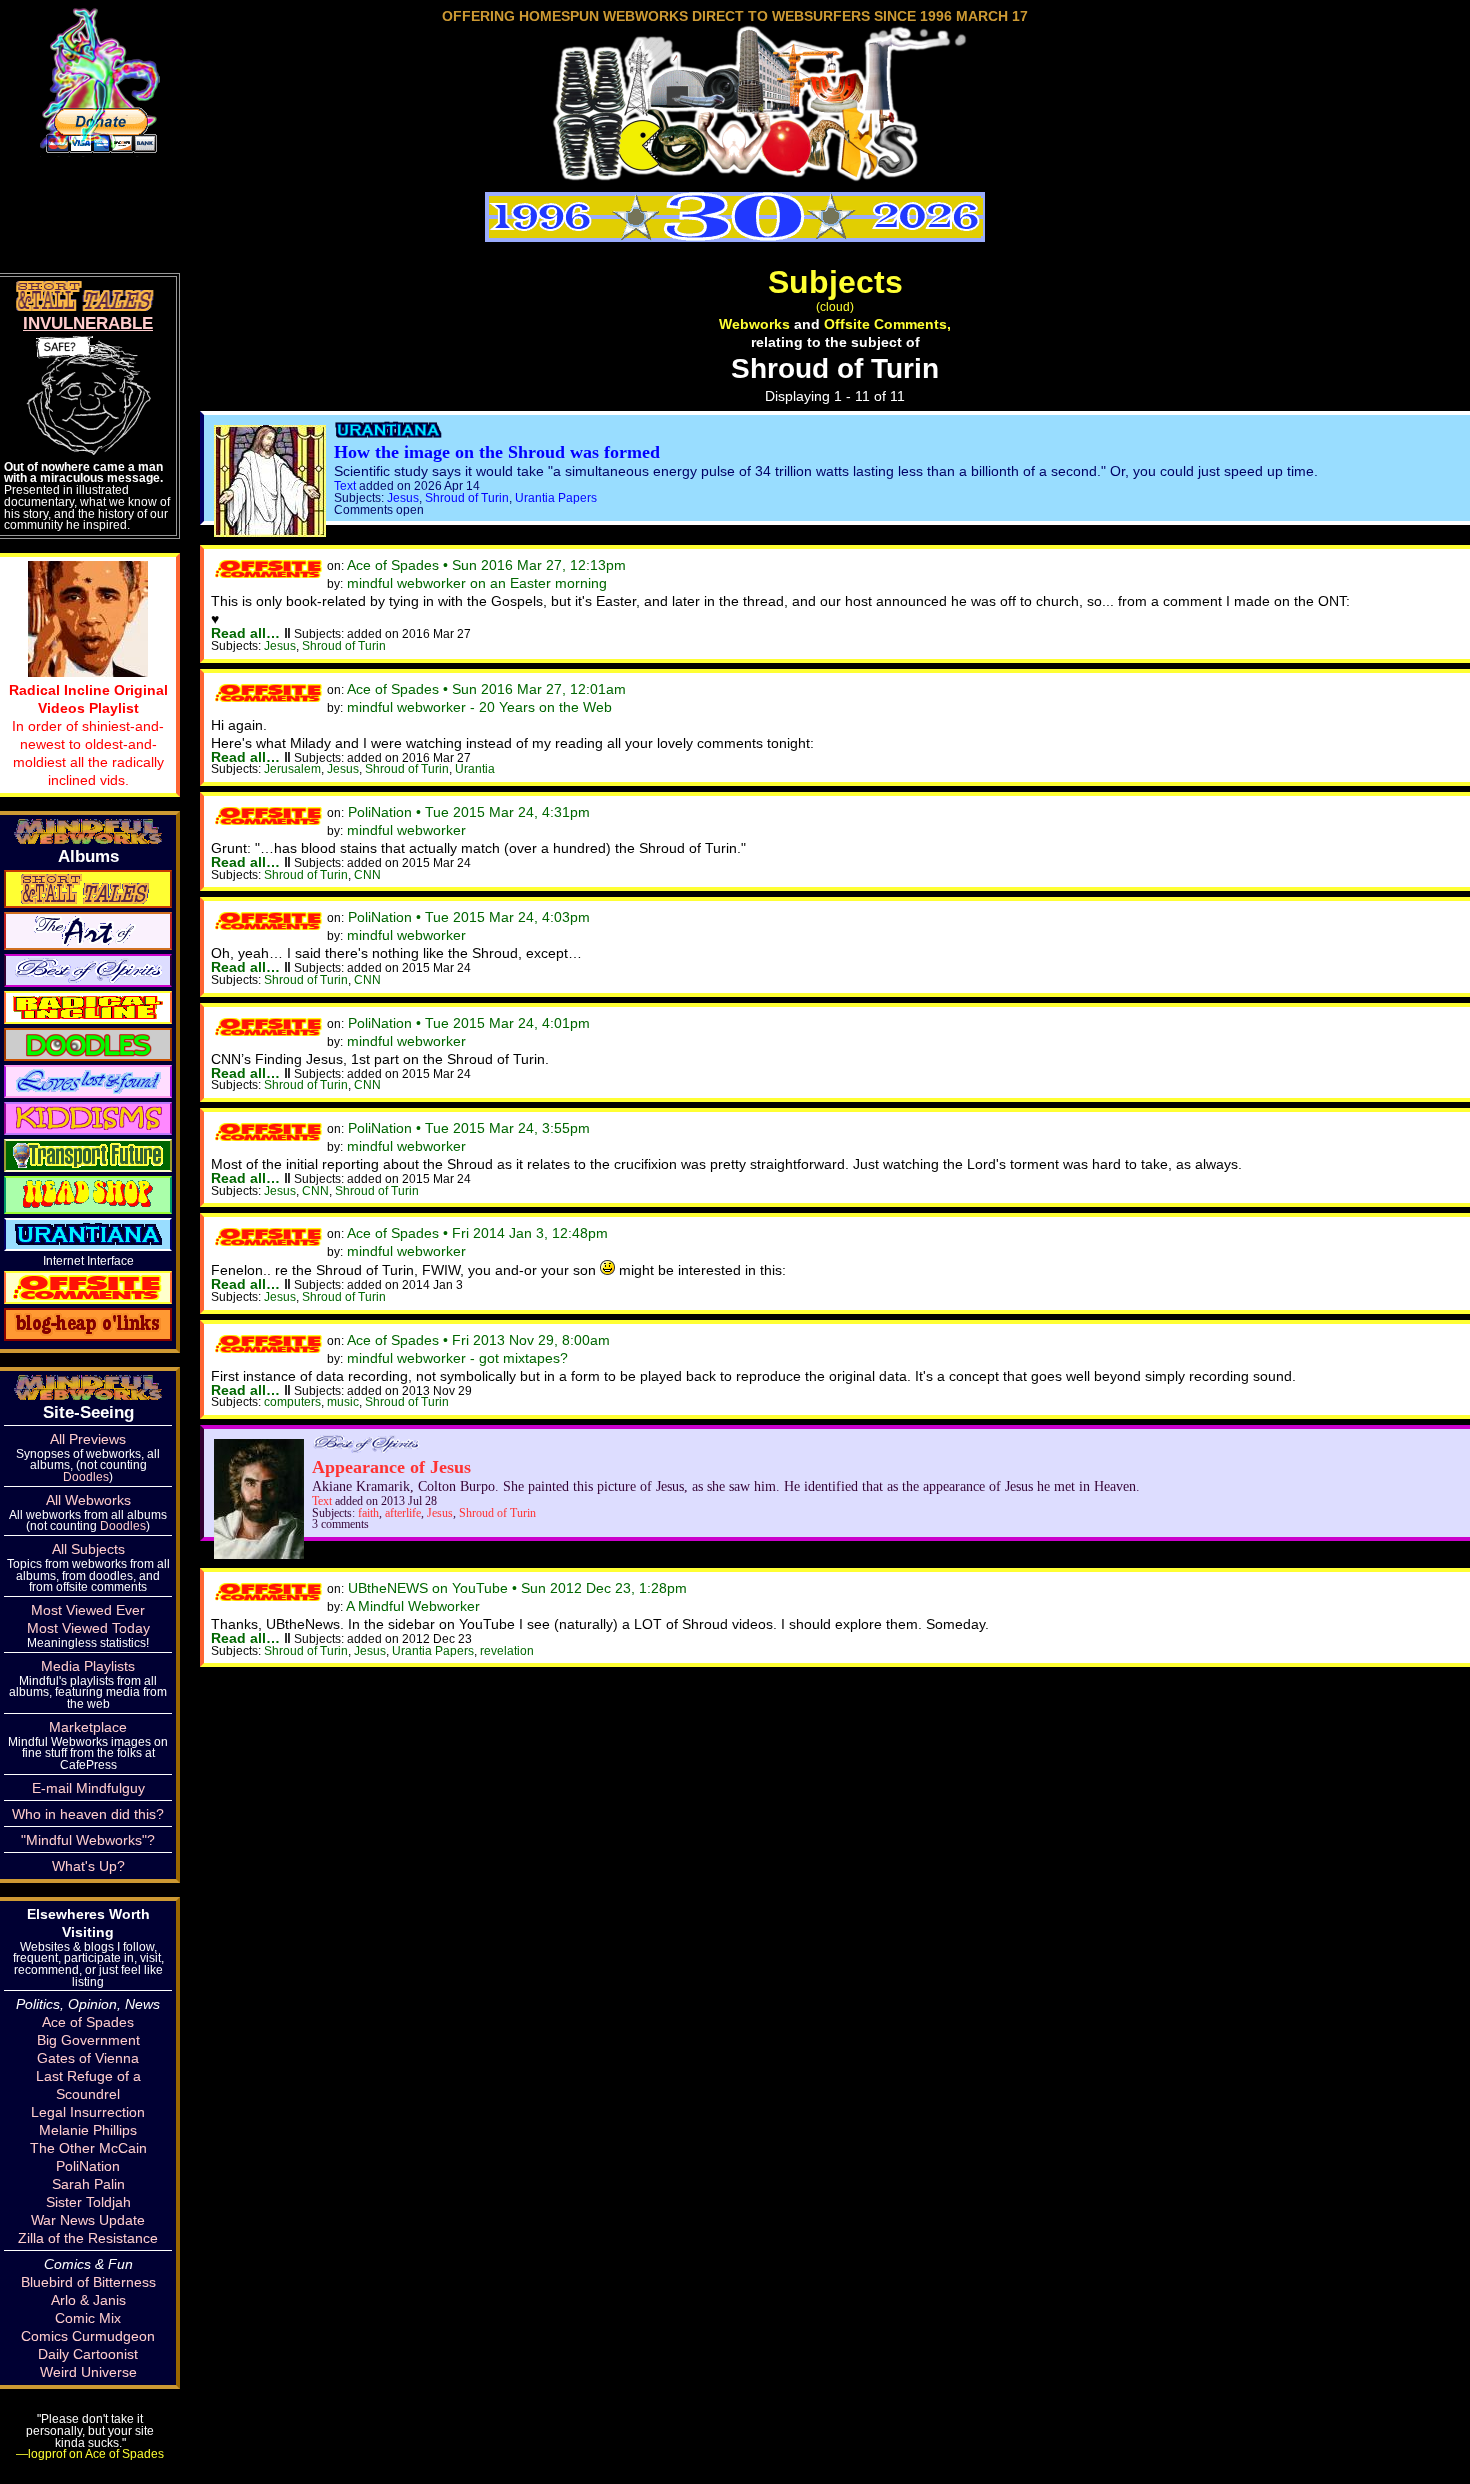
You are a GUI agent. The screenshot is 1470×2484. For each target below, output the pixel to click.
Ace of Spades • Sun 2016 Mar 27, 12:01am (486, 689)
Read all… (245, 633)
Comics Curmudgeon (88, 2336)
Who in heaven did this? (88, 1814)
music (343, 1401)
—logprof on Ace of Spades (90, 2453)
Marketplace (88, 1727)
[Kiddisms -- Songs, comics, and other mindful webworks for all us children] (88, 1117)
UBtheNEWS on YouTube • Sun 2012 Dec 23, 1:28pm (517, 1588)
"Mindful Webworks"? (88, 1840)
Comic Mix (88, 2318)
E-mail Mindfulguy (88, 1788)
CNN (367, 874)
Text (345, 485)
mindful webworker (406, 830)
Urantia (475, 768)
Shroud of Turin (467, 497)
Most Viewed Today (88, 1628)
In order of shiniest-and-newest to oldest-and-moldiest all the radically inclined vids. (88, 735)
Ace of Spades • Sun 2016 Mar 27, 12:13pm (486, 565)
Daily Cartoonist (88, 2354)
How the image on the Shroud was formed (497, 452)
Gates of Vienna (88, 2058)
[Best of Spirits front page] (366, 1448)
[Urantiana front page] (388, 434)
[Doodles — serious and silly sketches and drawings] (88, 1043)
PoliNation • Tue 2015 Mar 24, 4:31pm (469, 812)
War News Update (88, 2220)
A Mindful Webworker (413, 1606)
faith (368, 1513)
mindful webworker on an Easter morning (477, 583)
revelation (507, 1650)
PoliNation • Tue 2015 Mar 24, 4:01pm (469, 1023)
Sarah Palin (88, 2184)
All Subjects (88, 1549)
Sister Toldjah (88, 2202)
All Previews (88, 1439)
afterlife (403, 1513)
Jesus (403, 497)
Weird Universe (88, 2372)
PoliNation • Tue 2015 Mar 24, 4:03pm (469, 917)
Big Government (88, 2040)
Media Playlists (88, 1666)
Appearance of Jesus (391, 1467)
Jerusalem (292, 768)
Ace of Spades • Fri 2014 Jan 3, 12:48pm (477, 1233)
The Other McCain (88, 2148)
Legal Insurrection (88, 2112)
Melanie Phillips (88, 2130)
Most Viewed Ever (88, 1610)
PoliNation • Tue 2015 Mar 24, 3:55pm (469, 1128)
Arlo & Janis (88, 2300)
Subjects (835, 282)
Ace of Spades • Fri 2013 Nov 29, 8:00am (478, 1340)
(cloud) (835, 306)
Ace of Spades (88, 2022)
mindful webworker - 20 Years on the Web (479, 707)
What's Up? (88, 1866)
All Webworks (88, 1500)
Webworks (754, 324)
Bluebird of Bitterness (88, 2282)
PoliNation (88, 2166)
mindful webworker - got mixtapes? (457, 1358)
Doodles (86, 1476)
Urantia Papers (556, 497)
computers (292, 1401)
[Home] (735, 173)
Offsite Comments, (887, 324)
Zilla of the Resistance (88, 2238)
